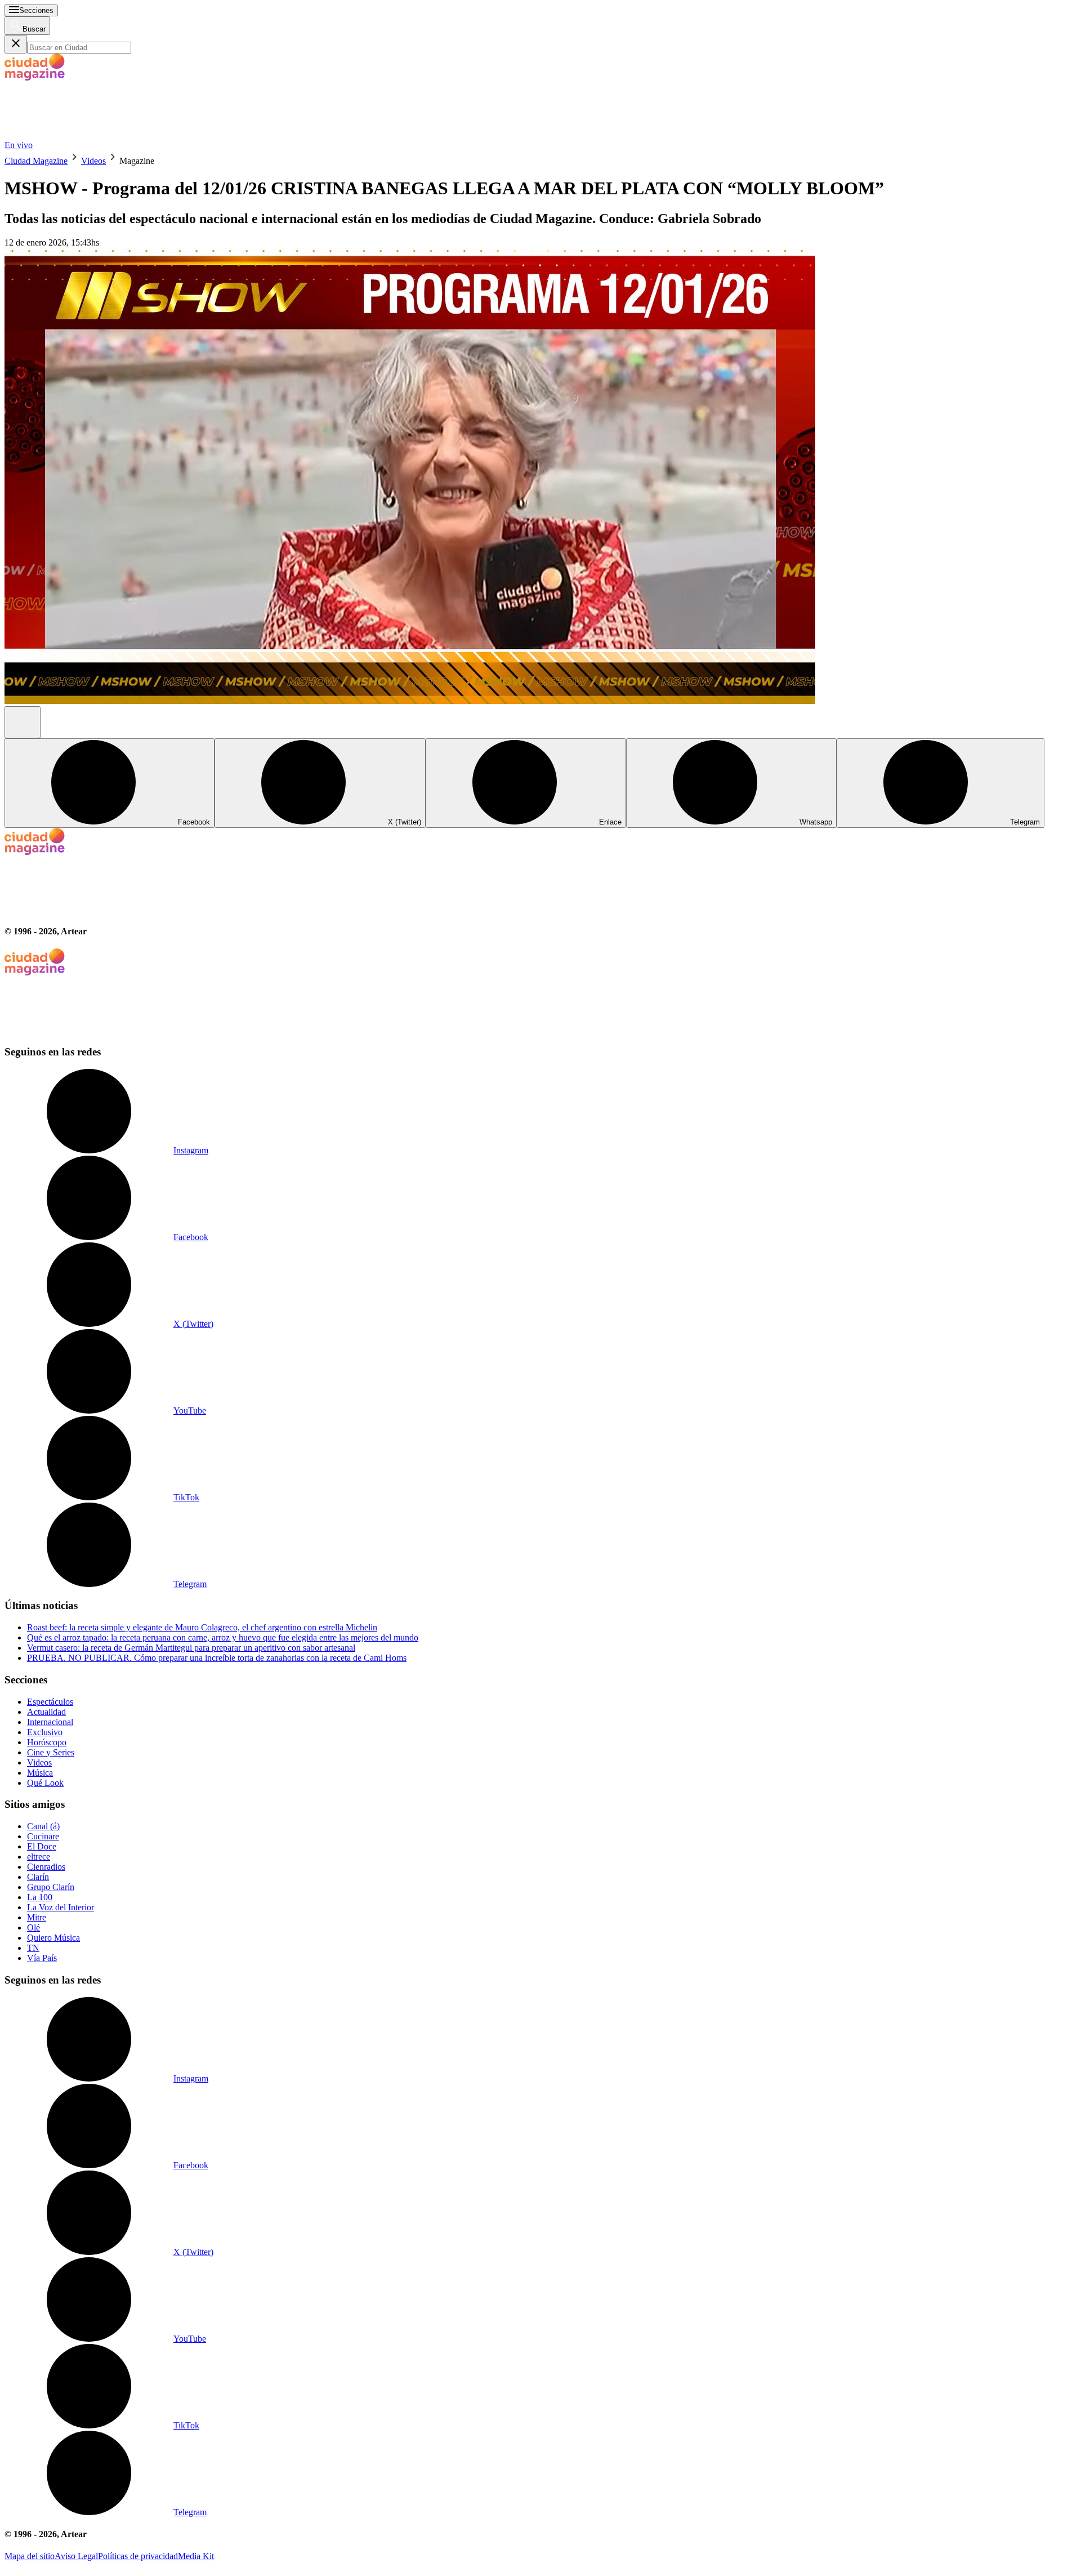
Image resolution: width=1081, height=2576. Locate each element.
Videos (93, 161)
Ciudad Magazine (36, 161)
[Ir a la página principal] (89, 135)
